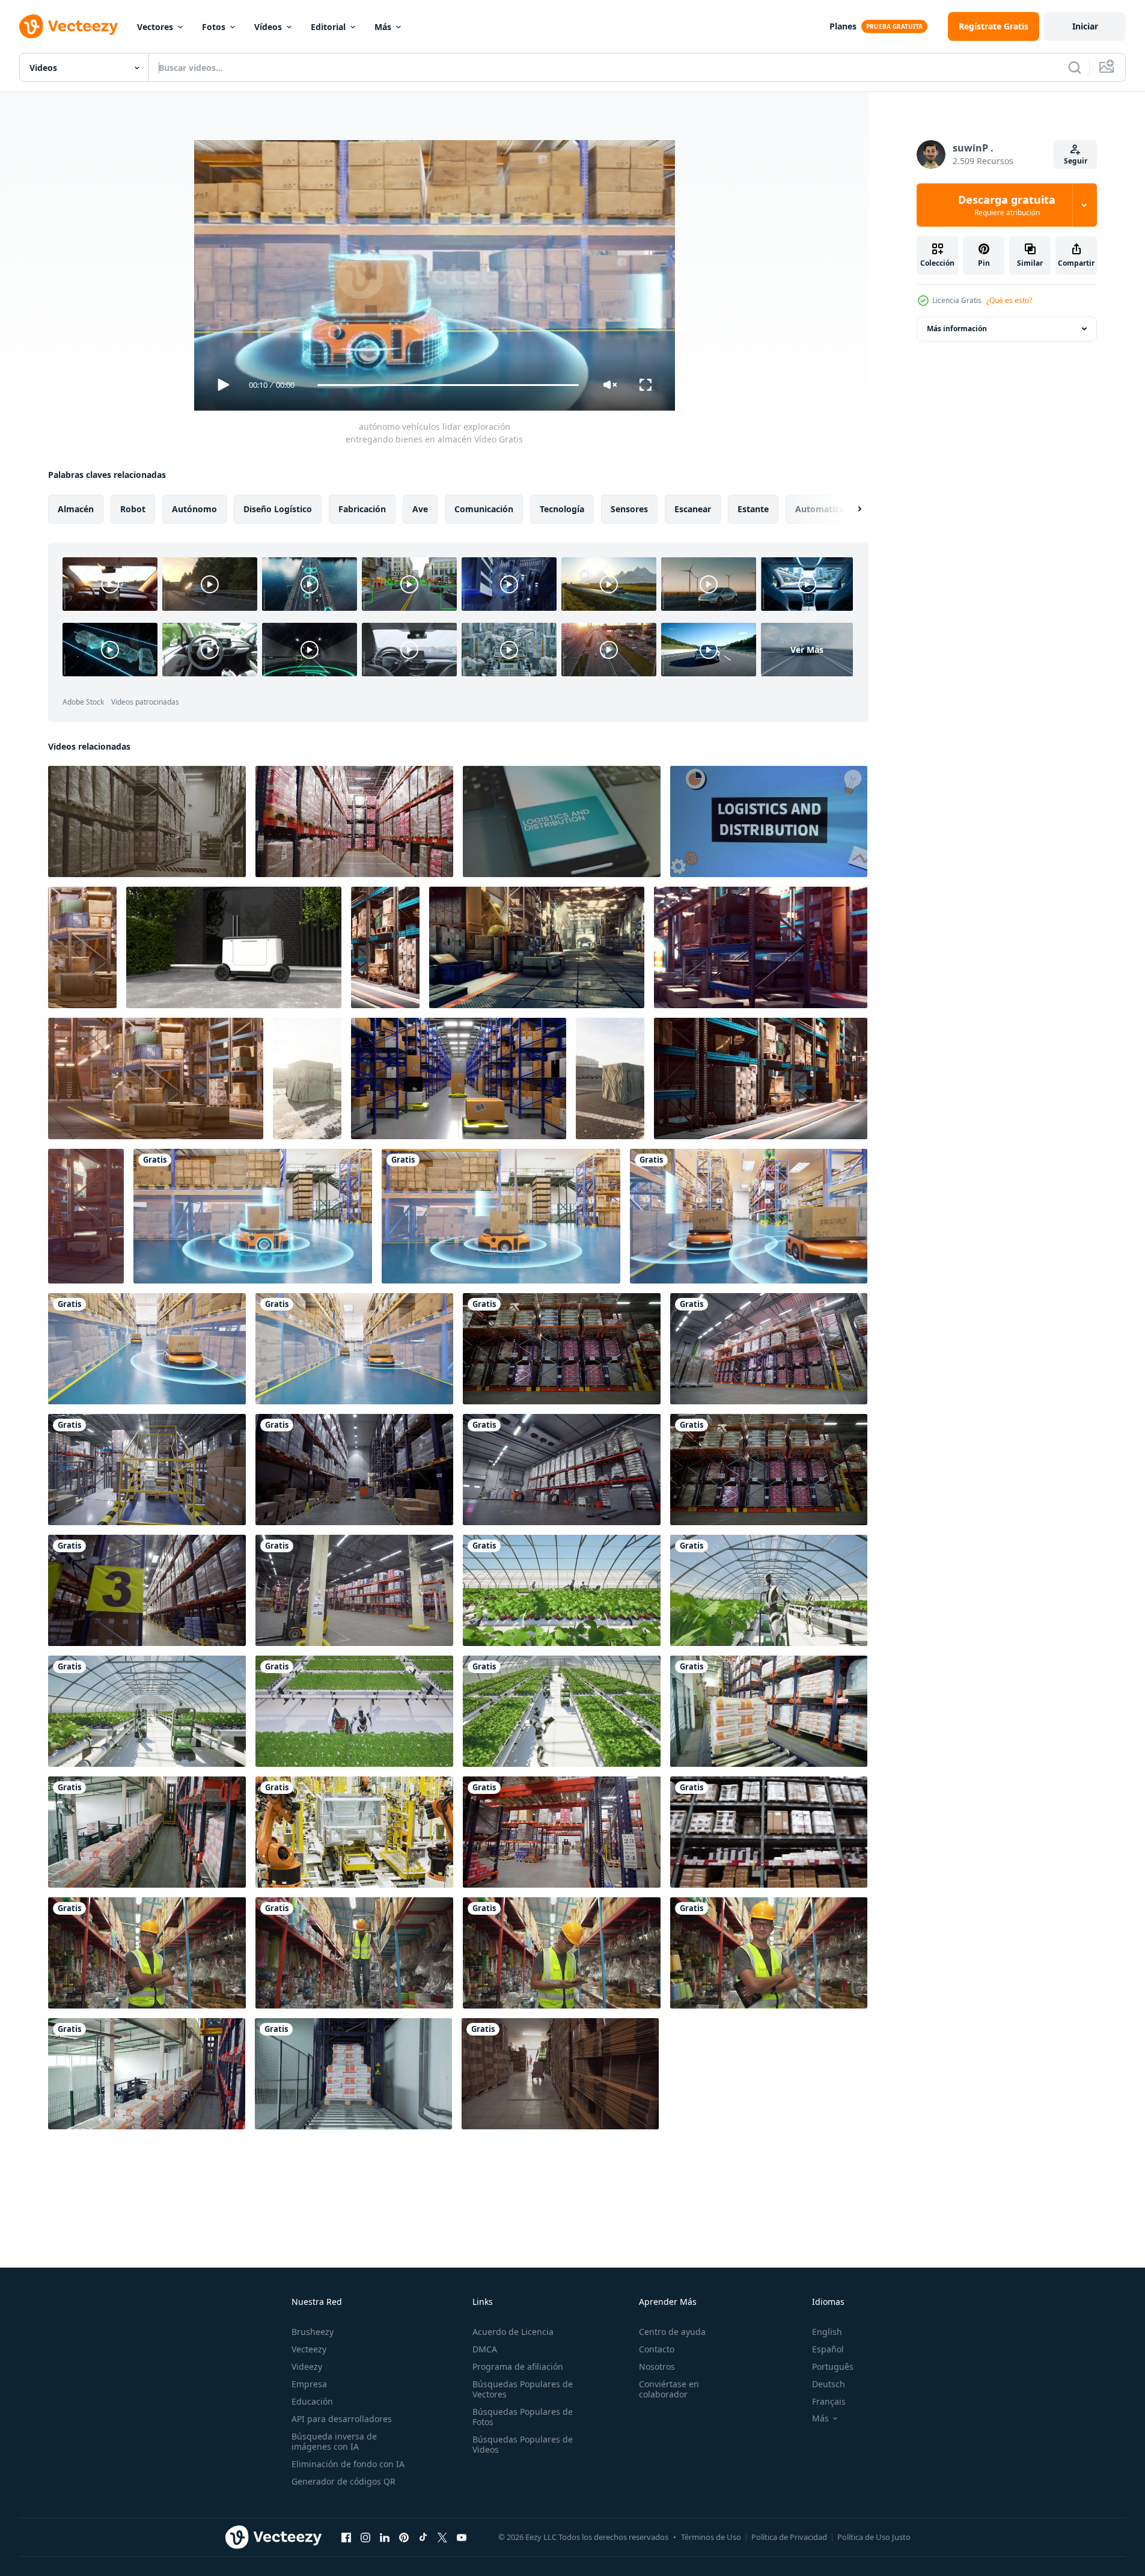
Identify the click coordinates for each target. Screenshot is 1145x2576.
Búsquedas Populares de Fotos (523, 2417)
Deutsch (829, 2384)
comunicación (484, 509)
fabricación (362, 509)
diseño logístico (278, 509)
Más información (957, 329)
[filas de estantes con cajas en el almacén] (385, 947)
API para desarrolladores (342, 2419)
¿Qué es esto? (1009, 300)
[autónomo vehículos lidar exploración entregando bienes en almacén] (253, 1216)
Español (828, 2349)
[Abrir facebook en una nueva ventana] (346, 2537)
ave (420, 509)
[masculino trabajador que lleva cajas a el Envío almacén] (560, 2074)
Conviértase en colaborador (669, 2389)
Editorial (328, 27)
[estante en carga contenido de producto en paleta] (769, 1832)
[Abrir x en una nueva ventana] (442, 2537)
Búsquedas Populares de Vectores (523, 2389)
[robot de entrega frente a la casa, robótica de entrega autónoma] (234, 947)
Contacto (657, 2349)
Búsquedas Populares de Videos (523, 2444)
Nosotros (657, 2366)
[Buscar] (1075, 67)
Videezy (307, 2366)
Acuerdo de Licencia (513, 2332)
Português (833, 2366)
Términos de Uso (711, 2537)
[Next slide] (849, 509)
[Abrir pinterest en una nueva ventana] (404, 2537)
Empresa (309, 2384)
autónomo (194, 509)
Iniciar (1085, 26)
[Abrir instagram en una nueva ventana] (365, 2537)
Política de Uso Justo (874, 2537)
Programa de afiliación (518, 2366)
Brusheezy (313, 2332)
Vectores (155, 27)
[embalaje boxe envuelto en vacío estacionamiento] (307, 1078)
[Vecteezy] (69, 26)
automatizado (825, 509)
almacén (76, 509)
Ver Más (807, 650)
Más (383, 27)
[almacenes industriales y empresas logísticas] (82, 947)
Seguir (1076, 161)
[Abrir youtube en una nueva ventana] (462, 2537)
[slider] (448, 385)
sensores (629, 509)
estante (753, 509)
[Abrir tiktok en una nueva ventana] (423, 2537)
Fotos (214, 27)
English (827, 2332)
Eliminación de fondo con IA (348, 2464)
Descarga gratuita (1007, 205)
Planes (843, 26)
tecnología (562, 509)
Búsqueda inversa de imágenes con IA (334, 2441)
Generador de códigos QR (343, 2481)
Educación (312, 2401)
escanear (693, 509)
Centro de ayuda (672, 2332)
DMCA (485, 2349)
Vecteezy (309, 2349)
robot (133, 509)
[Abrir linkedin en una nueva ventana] (385, 2537)
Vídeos (268, 27)
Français (829, 2401)
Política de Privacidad (789, 2537)
